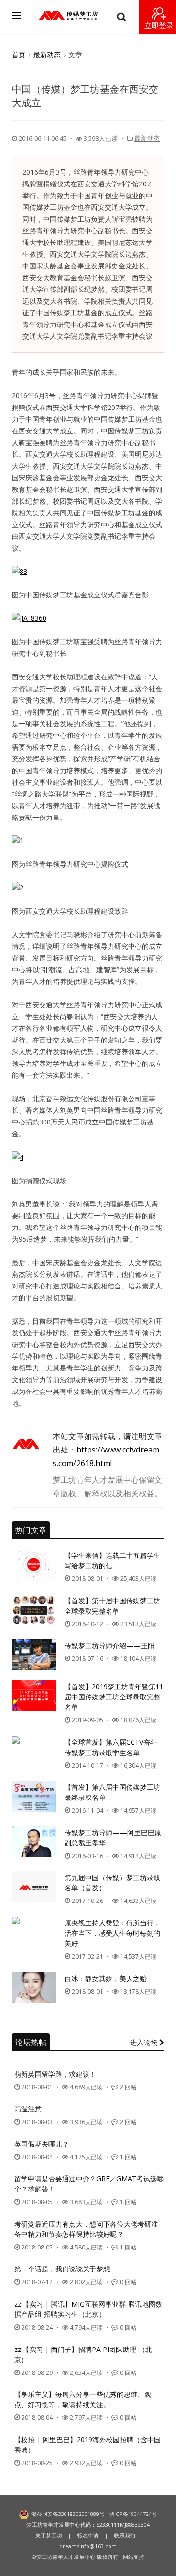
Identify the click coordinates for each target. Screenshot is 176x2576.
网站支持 (133, 2557)
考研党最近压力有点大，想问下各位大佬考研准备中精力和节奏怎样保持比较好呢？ (86, 2229)
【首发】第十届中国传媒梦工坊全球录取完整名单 (112, 1606)
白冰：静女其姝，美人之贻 (106, 1978)
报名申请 (88, 2535)
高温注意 (28, 2109)
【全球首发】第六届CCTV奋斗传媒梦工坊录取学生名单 (111, 1747)
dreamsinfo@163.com (88, 2546)
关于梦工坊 (49, 2535)
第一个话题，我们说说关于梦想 (62, 2269)
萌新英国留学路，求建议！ (55, 2074)
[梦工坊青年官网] (68, 16)
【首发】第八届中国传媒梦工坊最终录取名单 (112, 1792)
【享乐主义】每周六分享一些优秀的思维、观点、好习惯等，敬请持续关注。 (83, 2399)
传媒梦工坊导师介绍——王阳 (110, 1646)
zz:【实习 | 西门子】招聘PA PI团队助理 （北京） (83, 2354)
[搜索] (121, 17)
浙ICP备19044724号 (133, 2514)
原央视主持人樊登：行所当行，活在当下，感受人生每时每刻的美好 (112, 1933)
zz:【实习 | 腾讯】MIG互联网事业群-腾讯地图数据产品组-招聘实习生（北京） (88, 2309)
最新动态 (47, 54)
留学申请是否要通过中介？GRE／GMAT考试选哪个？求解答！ (89, 2184)
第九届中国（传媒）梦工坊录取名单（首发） (112, 1882)
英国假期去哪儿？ (42, 2144)
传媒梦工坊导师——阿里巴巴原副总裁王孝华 (113, 1838)
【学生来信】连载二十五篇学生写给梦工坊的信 (112, 1560)
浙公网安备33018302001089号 (68, 2514)
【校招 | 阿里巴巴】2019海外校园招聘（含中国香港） (88, 2445)
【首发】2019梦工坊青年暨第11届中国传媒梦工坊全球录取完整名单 (114, 1697)
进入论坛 (145, 2042)
